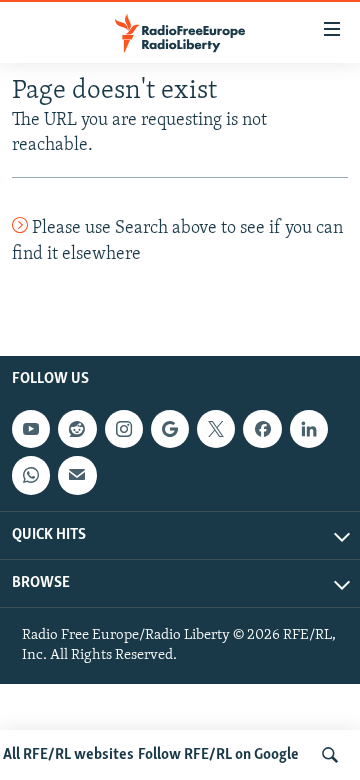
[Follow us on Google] (170, 429)
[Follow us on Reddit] (77, 429)
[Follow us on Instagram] (124, 429)
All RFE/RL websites (68, 755)
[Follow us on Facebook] (262, 429)
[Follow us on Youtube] (31, 429)
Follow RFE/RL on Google (218, 755)
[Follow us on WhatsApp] (31, 475)
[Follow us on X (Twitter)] (216, 429)
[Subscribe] (77, 475)
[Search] (330, 755)
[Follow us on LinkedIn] (309, 429)
